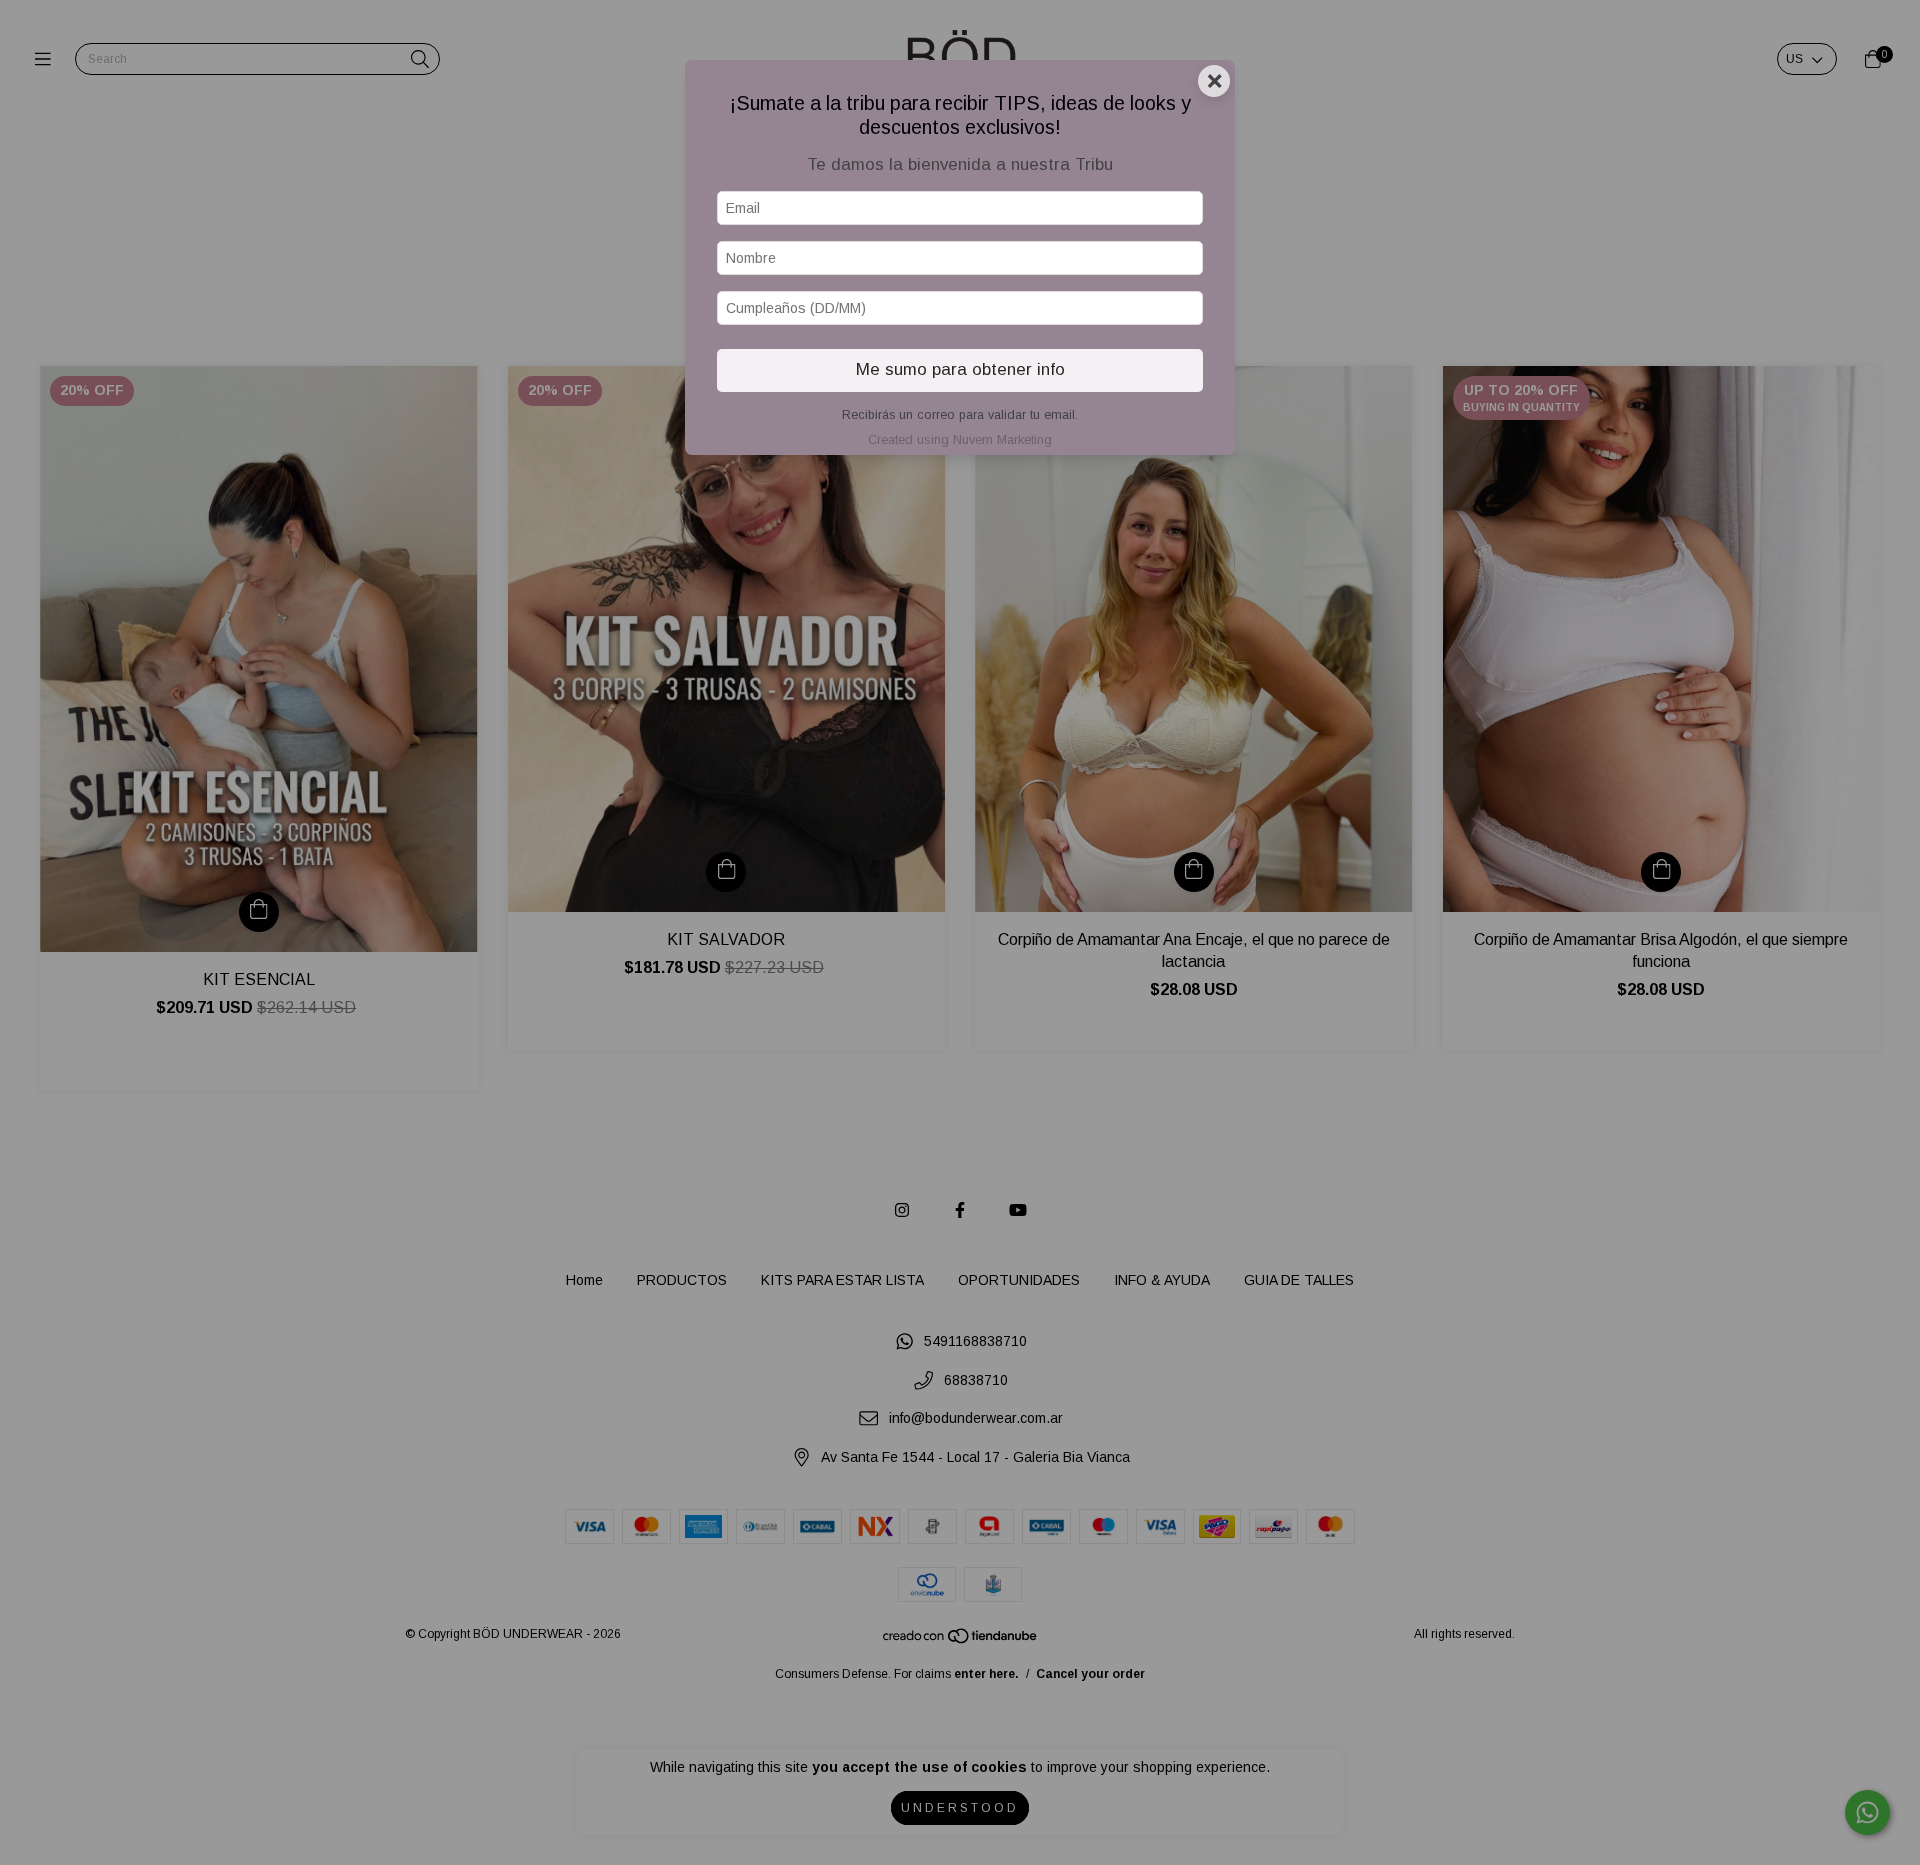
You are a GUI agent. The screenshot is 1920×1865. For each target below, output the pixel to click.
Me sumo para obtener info (960, 369)
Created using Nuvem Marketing (960, 439)
